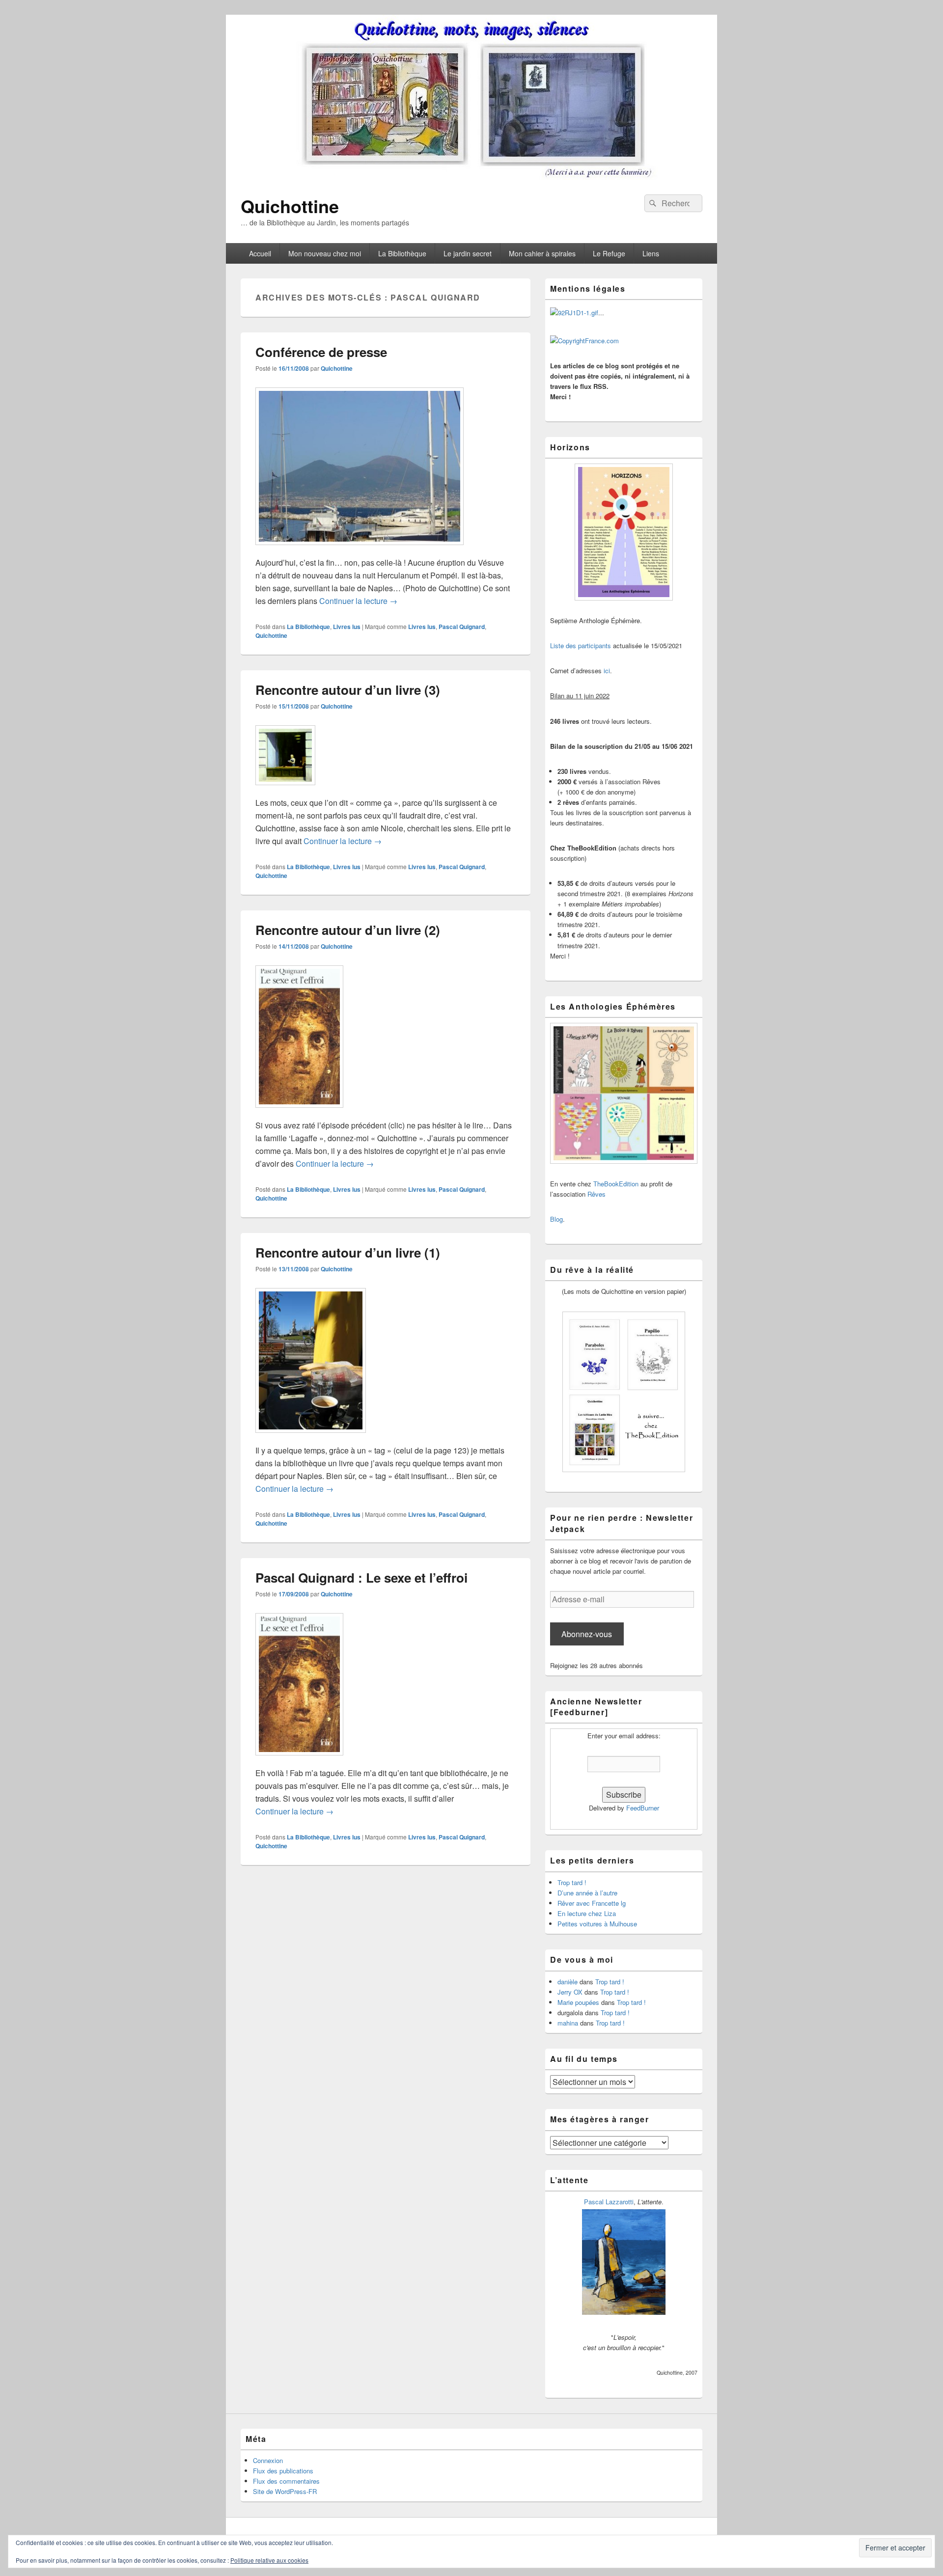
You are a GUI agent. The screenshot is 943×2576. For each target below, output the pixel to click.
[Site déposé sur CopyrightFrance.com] (584, 341)
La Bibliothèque (402, 253)
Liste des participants (581, 645)
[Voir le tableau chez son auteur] (624, 2312)
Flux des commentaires (286, 2481)
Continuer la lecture (358, 601)
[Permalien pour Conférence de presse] (360, 550)
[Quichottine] (471, 177)
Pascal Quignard (462, 627)
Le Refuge (609, 253)
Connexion (268, 2460)
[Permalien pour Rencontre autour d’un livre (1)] (311, 1438)
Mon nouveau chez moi (325, 253)
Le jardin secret (468, 253)
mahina (568, 2023)
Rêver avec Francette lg (592, 1903)
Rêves (596, 1194)
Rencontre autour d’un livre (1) (348, 1252)
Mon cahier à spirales (542, 253)
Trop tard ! (572, 1882)
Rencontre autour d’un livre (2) (348, 930)
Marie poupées (578, 2002)
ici (607, 671)
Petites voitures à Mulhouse (597, 1924)
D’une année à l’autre (587, 1893)
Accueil (260, 253)
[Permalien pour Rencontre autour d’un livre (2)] (299, 1112)
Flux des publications (283, 2471)
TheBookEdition (616, 1184)
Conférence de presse (321, 352)
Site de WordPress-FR (285, 2491)
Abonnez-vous (587, 1634)
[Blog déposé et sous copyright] (574, 313)
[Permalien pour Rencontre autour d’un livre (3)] (285, 790)
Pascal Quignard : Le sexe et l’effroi (361, 1577)
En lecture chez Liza (587, 1913)
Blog (556, 1219)
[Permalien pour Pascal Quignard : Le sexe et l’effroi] (299, 1760)
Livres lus (347, 627)
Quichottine (290, 206)
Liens (651, 253)
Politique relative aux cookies (269, 2560)
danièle (568, 1982)
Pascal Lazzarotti (609, 2202)
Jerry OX (570, 1992)
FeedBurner (643, 1808)
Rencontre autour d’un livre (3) (348, 690)
